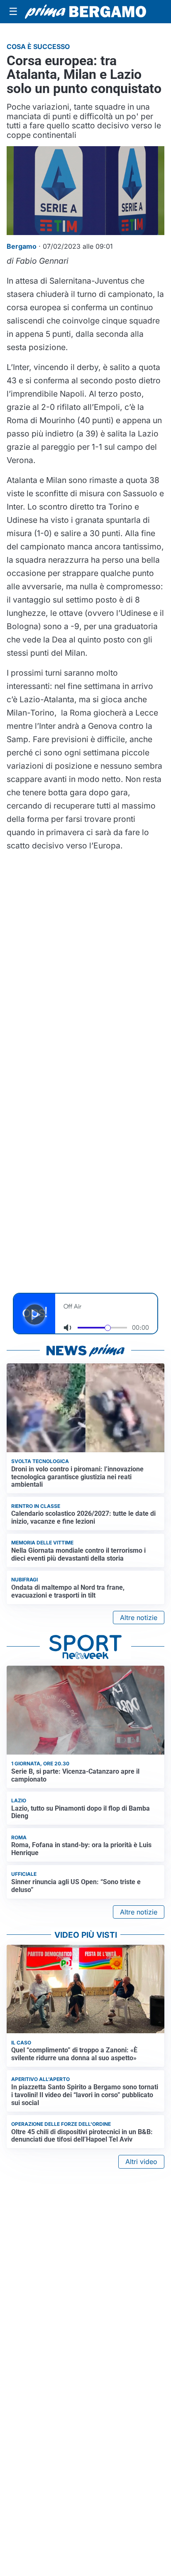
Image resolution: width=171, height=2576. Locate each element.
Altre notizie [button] (139, 1618)
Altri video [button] (141, 2162)
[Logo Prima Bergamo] (85, 12)
